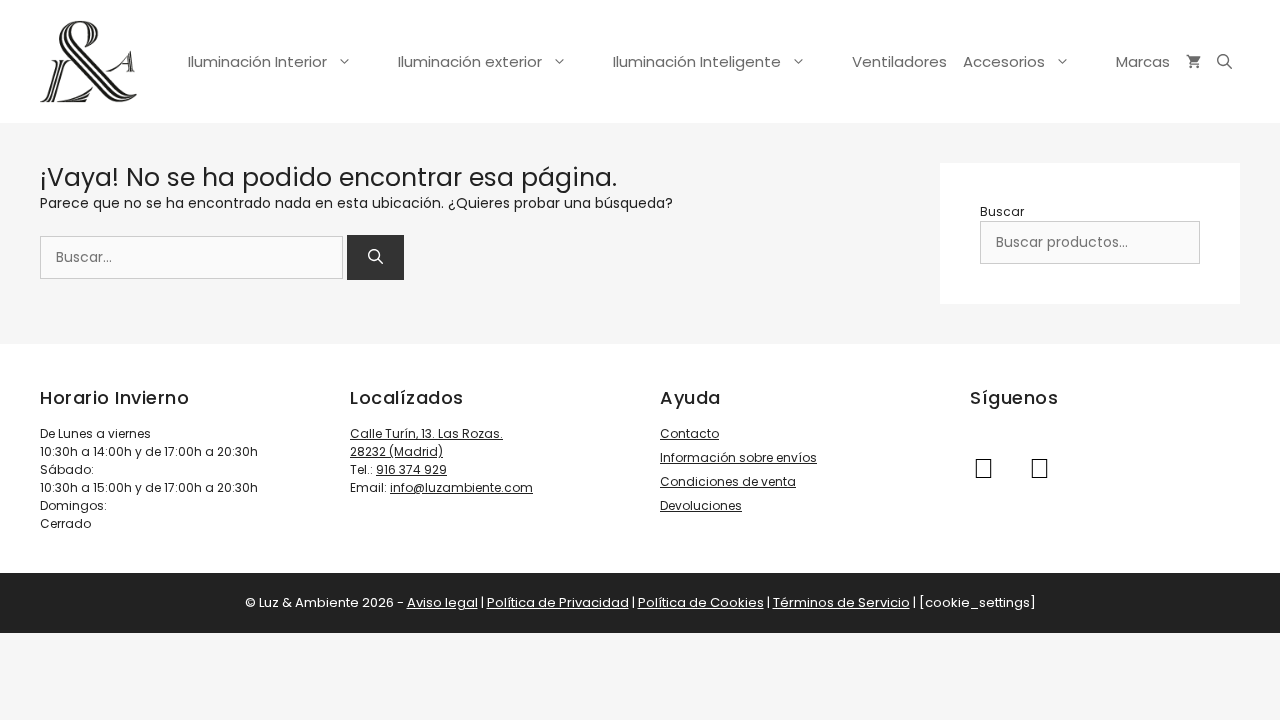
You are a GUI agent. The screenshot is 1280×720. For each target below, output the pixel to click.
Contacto (689, 433)
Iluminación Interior (257, 61)
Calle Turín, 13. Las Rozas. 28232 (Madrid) (426, 442)
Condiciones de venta (728, 481)
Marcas (1143, 61)
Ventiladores (899, 61)
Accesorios (1004, 61)
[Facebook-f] (1039, 469)
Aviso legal (442, 602)
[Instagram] (983, 469)
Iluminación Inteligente (697, 61)
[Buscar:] (193, 257)
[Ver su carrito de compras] (1193, 62)
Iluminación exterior (470, 61)
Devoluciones (701, 505)
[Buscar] (375, 257)
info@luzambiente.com (461, 487)
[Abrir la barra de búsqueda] (1224, 62)
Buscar (1002, 211)
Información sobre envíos (738, 457)
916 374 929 (411, 469)
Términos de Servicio (841, 602)
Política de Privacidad (558, 602)
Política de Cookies (701, 602)
